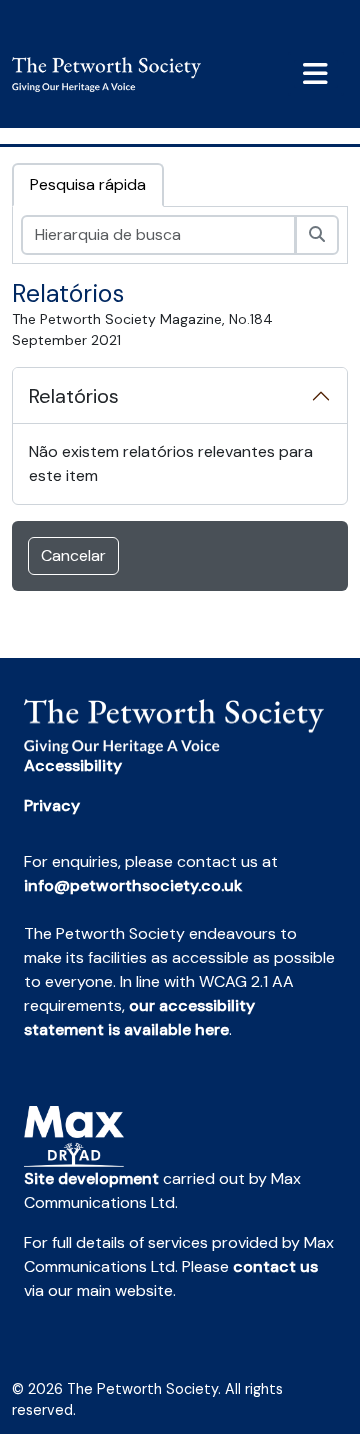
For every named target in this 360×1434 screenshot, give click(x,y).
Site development (91, 1178)
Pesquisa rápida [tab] (88, 184)
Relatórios (74, 396)
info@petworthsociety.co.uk (133, 885)
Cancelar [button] (73, 555)
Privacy (52, 805)
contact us (275, 1266)
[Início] (114, 74)
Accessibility (73, 765)
